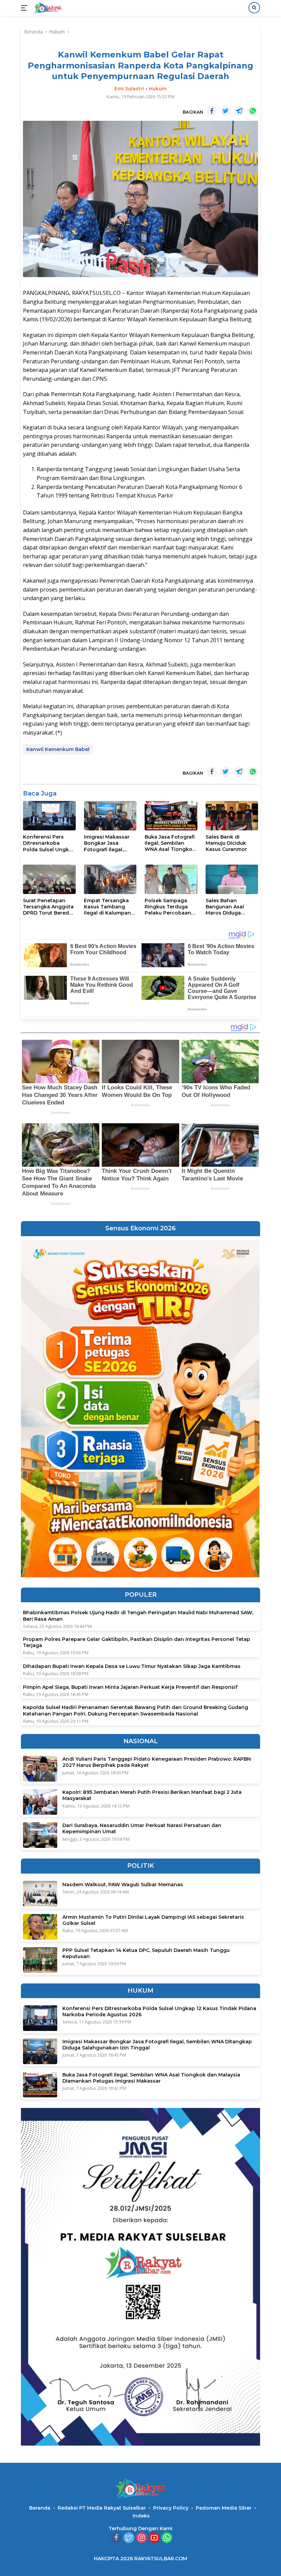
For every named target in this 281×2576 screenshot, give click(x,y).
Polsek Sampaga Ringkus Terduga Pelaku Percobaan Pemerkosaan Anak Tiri (169, 907)
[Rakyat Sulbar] (47, 8)
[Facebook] (116, 2538)
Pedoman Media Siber (224, 2508)
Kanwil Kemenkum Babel (58, 749)
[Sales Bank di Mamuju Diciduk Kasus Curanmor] (232, 816)
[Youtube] (154, 2538)
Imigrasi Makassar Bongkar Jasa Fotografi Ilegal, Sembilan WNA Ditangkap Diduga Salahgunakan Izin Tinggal (107, 843)
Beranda (40, 2508)
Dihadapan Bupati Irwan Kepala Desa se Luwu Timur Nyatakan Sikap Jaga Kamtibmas (132, 1666)
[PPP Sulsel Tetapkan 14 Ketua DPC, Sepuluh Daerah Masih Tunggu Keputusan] (40, 1960)
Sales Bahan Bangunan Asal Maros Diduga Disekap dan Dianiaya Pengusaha (232, 907)
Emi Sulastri (129, 89)
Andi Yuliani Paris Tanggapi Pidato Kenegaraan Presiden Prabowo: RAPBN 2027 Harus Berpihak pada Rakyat (157, 1762)
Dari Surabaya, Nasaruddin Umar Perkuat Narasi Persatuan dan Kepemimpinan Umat (142, 1828)
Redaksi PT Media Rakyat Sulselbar (102, 2508)
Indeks (141, 2516)
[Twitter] (129, 2538)
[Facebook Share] (212, 111)
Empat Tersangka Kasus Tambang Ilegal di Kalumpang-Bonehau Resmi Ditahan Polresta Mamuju (110, 907)
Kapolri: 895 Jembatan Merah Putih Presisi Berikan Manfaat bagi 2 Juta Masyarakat (152, 1795)
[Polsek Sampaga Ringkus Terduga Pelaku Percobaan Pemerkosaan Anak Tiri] (171, 879)
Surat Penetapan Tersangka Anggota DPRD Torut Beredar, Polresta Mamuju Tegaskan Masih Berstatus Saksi (49, 907)
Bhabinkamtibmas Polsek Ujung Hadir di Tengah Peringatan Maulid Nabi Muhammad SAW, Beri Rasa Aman (138, 1616)
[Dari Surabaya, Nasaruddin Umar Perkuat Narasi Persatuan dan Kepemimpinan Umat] (40, 1835)
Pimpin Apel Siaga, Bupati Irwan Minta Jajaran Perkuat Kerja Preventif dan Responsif (130, 1687)
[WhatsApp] (167, 2538)
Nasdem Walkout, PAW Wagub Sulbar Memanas (123, 1885)
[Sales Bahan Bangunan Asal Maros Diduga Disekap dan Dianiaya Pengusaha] (232, 879)
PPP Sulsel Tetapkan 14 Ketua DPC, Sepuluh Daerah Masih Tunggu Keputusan (146, 1953)
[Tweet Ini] (225, 111)
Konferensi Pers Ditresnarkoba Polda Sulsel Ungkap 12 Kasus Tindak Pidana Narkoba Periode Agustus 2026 (49, 843)
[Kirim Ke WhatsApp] (253, 111)
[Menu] (26, 8)
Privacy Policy (171, 2508)
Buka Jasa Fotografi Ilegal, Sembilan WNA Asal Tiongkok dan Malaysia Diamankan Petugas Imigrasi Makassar (170, 843)
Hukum (158, 89)
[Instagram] (142, 2538)
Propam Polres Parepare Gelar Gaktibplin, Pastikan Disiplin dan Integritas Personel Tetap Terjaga (137, 1642)
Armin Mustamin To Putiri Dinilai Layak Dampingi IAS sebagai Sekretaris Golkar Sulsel (153, 1920)
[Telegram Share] (239, 111)
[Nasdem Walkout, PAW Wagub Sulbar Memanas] (40, 1894)
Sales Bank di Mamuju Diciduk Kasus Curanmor (226, 843)
